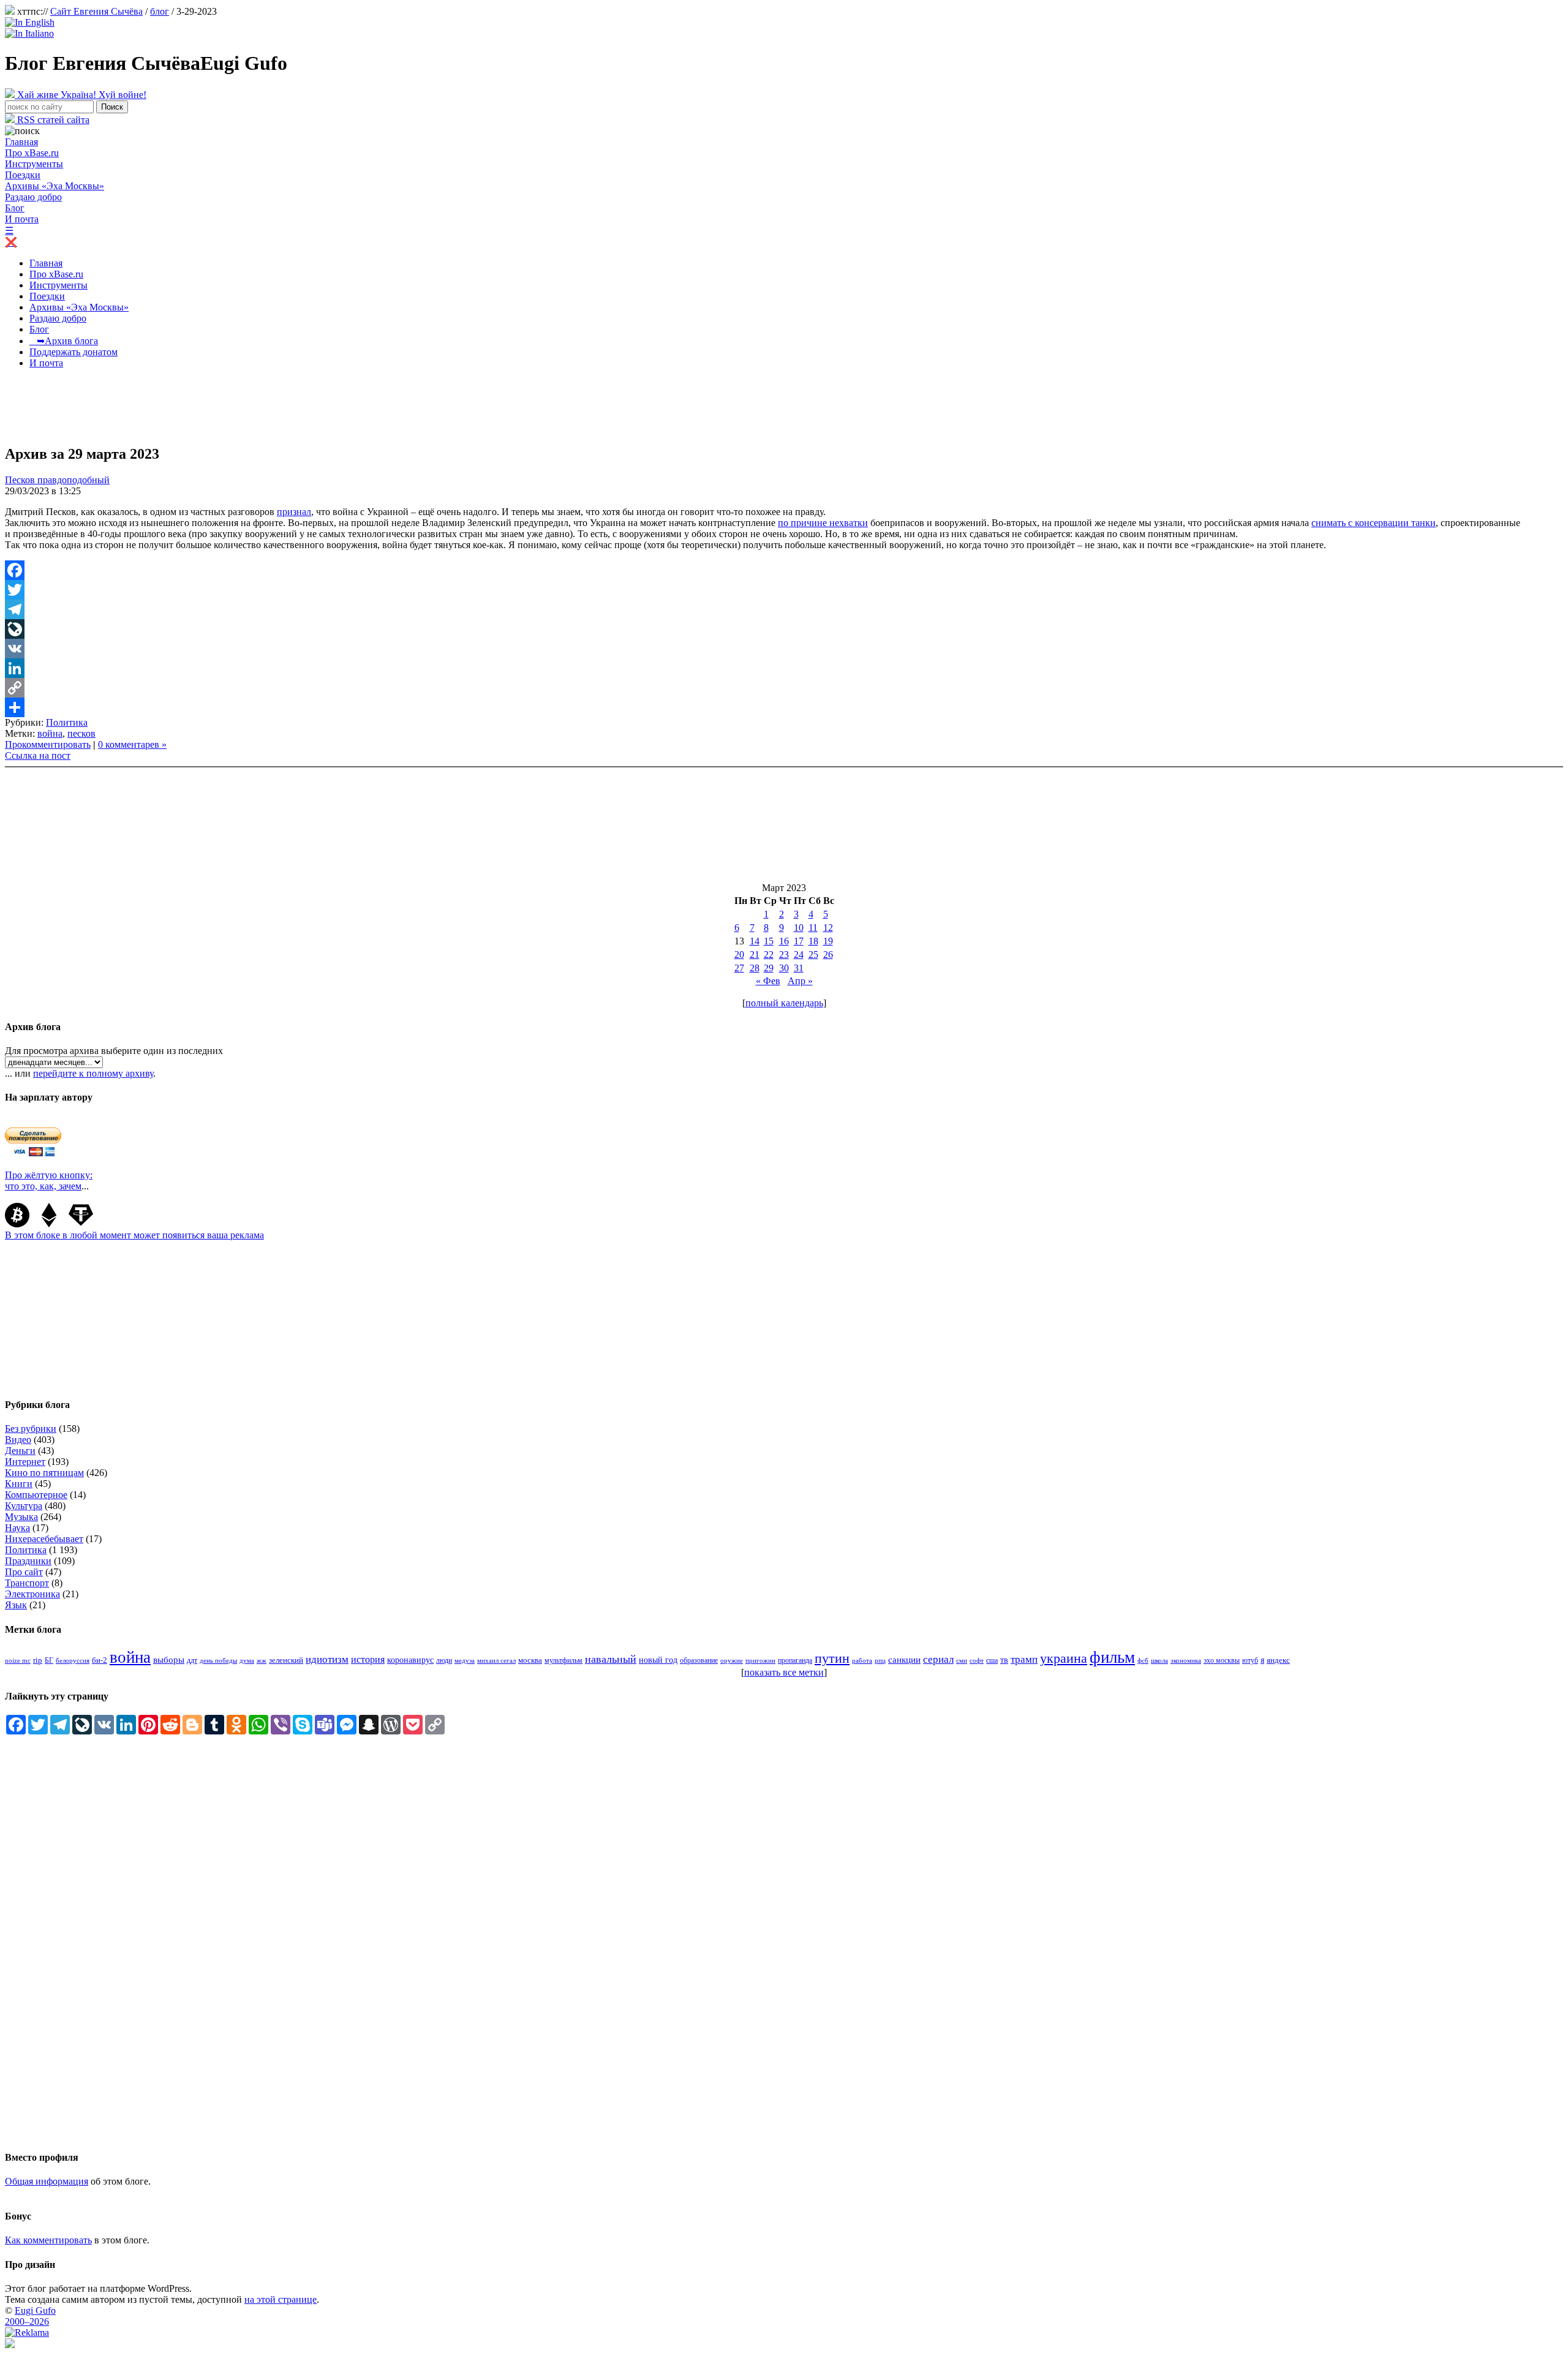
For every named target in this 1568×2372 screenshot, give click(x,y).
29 (769, 968)
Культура (24, 1506)
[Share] (784, 707)
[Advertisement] (228, 406)
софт (977, 1661)
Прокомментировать (48, 744)
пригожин (760, 1661)
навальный (611, 1659)
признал (294, 512)
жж (262, 1660)
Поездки (23, 175)
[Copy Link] (784, 688)
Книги (19, 1484)
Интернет (25, 1462)
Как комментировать (48, 2240)
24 (799, 954)
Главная (21, 142)
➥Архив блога (64, 341)
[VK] (784, 649)
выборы (169, 1660)
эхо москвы (1222, 1660)
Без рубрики (31, 1429)
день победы (218, 1660)
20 (739, 954)
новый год (658, 1660)
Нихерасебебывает (44, 1539)
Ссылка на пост (38, 755)
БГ (49, 1660)
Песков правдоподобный (57, 480)
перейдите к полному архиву (93, 1073)
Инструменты (34, 164)
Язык (16, 1605)
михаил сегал (496, 1660)
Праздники (28, 1561)
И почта (22, 219)
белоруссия (73, 1660)
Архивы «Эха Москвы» (55, 186)
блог (160, 11)
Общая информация (47, 2181)
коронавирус (410, 1660)
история (368, 1659)
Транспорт (27, 1583)
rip (38, 1660)
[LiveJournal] (784, 629)
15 (769, 941)
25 (813, 954)
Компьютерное (36, 1495)
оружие (732, 1661)
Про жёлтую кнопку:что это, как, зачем (49, 1180)
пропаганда (795, 1660)
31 (799, 968)
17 (799, 941)
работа (862, 1661)
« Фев (768, 981)
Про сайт (24, 1572)
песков (81, 733)
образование (699, 1661)
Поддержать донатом (73, 352)
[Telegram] (784, 609)
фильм (1112, 1657)
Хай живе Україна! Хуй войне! (81, 95)
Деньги (20, 1451)
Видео (18, 1440)
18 (813, 941)
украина (1064, 1659)
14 (755, 941)
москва (530, 1660)
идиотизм (327, 1659)
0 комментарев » (132, 744)
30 (784, 968)
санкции (904, 1660)
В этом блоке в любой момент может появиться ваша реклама (134, 1235)
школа (1159, 1660)
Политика (67, 722)
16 (784, 941)
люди (444, 1660)
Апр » (800, 981)
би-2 (100, 1660)
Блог (15, 208)
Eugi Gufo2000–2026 (30, 2316)
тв (1004, 1660)
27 (739, 968)
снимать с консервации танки (1374, 523)
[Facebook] (784, 570)
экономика (1186, 1661)
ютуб (1250, 1661)
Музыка (21, 1517)
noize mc (18, 1661)
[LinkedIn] (784, 668)
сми (962, 1660)
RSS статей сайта (52, 120)
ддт (192, 1660)
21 (755, 954)
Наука (17, 1528)
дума (247, 1661)
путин (832, 1658)
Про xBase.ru (32, 153)
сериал (938, 1659)
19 (828, 941)
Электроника (32, 1594)
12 (828, 928)
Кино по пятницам (44, 1473)
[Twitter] (784, 590)
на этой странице (281, 2299)
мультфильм (563, 1661)
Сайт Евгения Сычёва (96, 11)
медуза (465, 1661)
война (50, 733)
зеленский (286, 1660)
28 (755, 968)
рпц (880, 1661)
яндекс (1278, 1660)
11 (813, 928)
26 (828, 954)
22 (769, 954)
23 (784, 954)
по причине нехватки (823, 523)
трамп (1024, 1659)
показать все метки (784, 1672)
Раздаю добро (33, 197)
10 (799, 928)
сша (992, 1660)
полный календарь (784, 1003)
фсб (1143, 1660)
